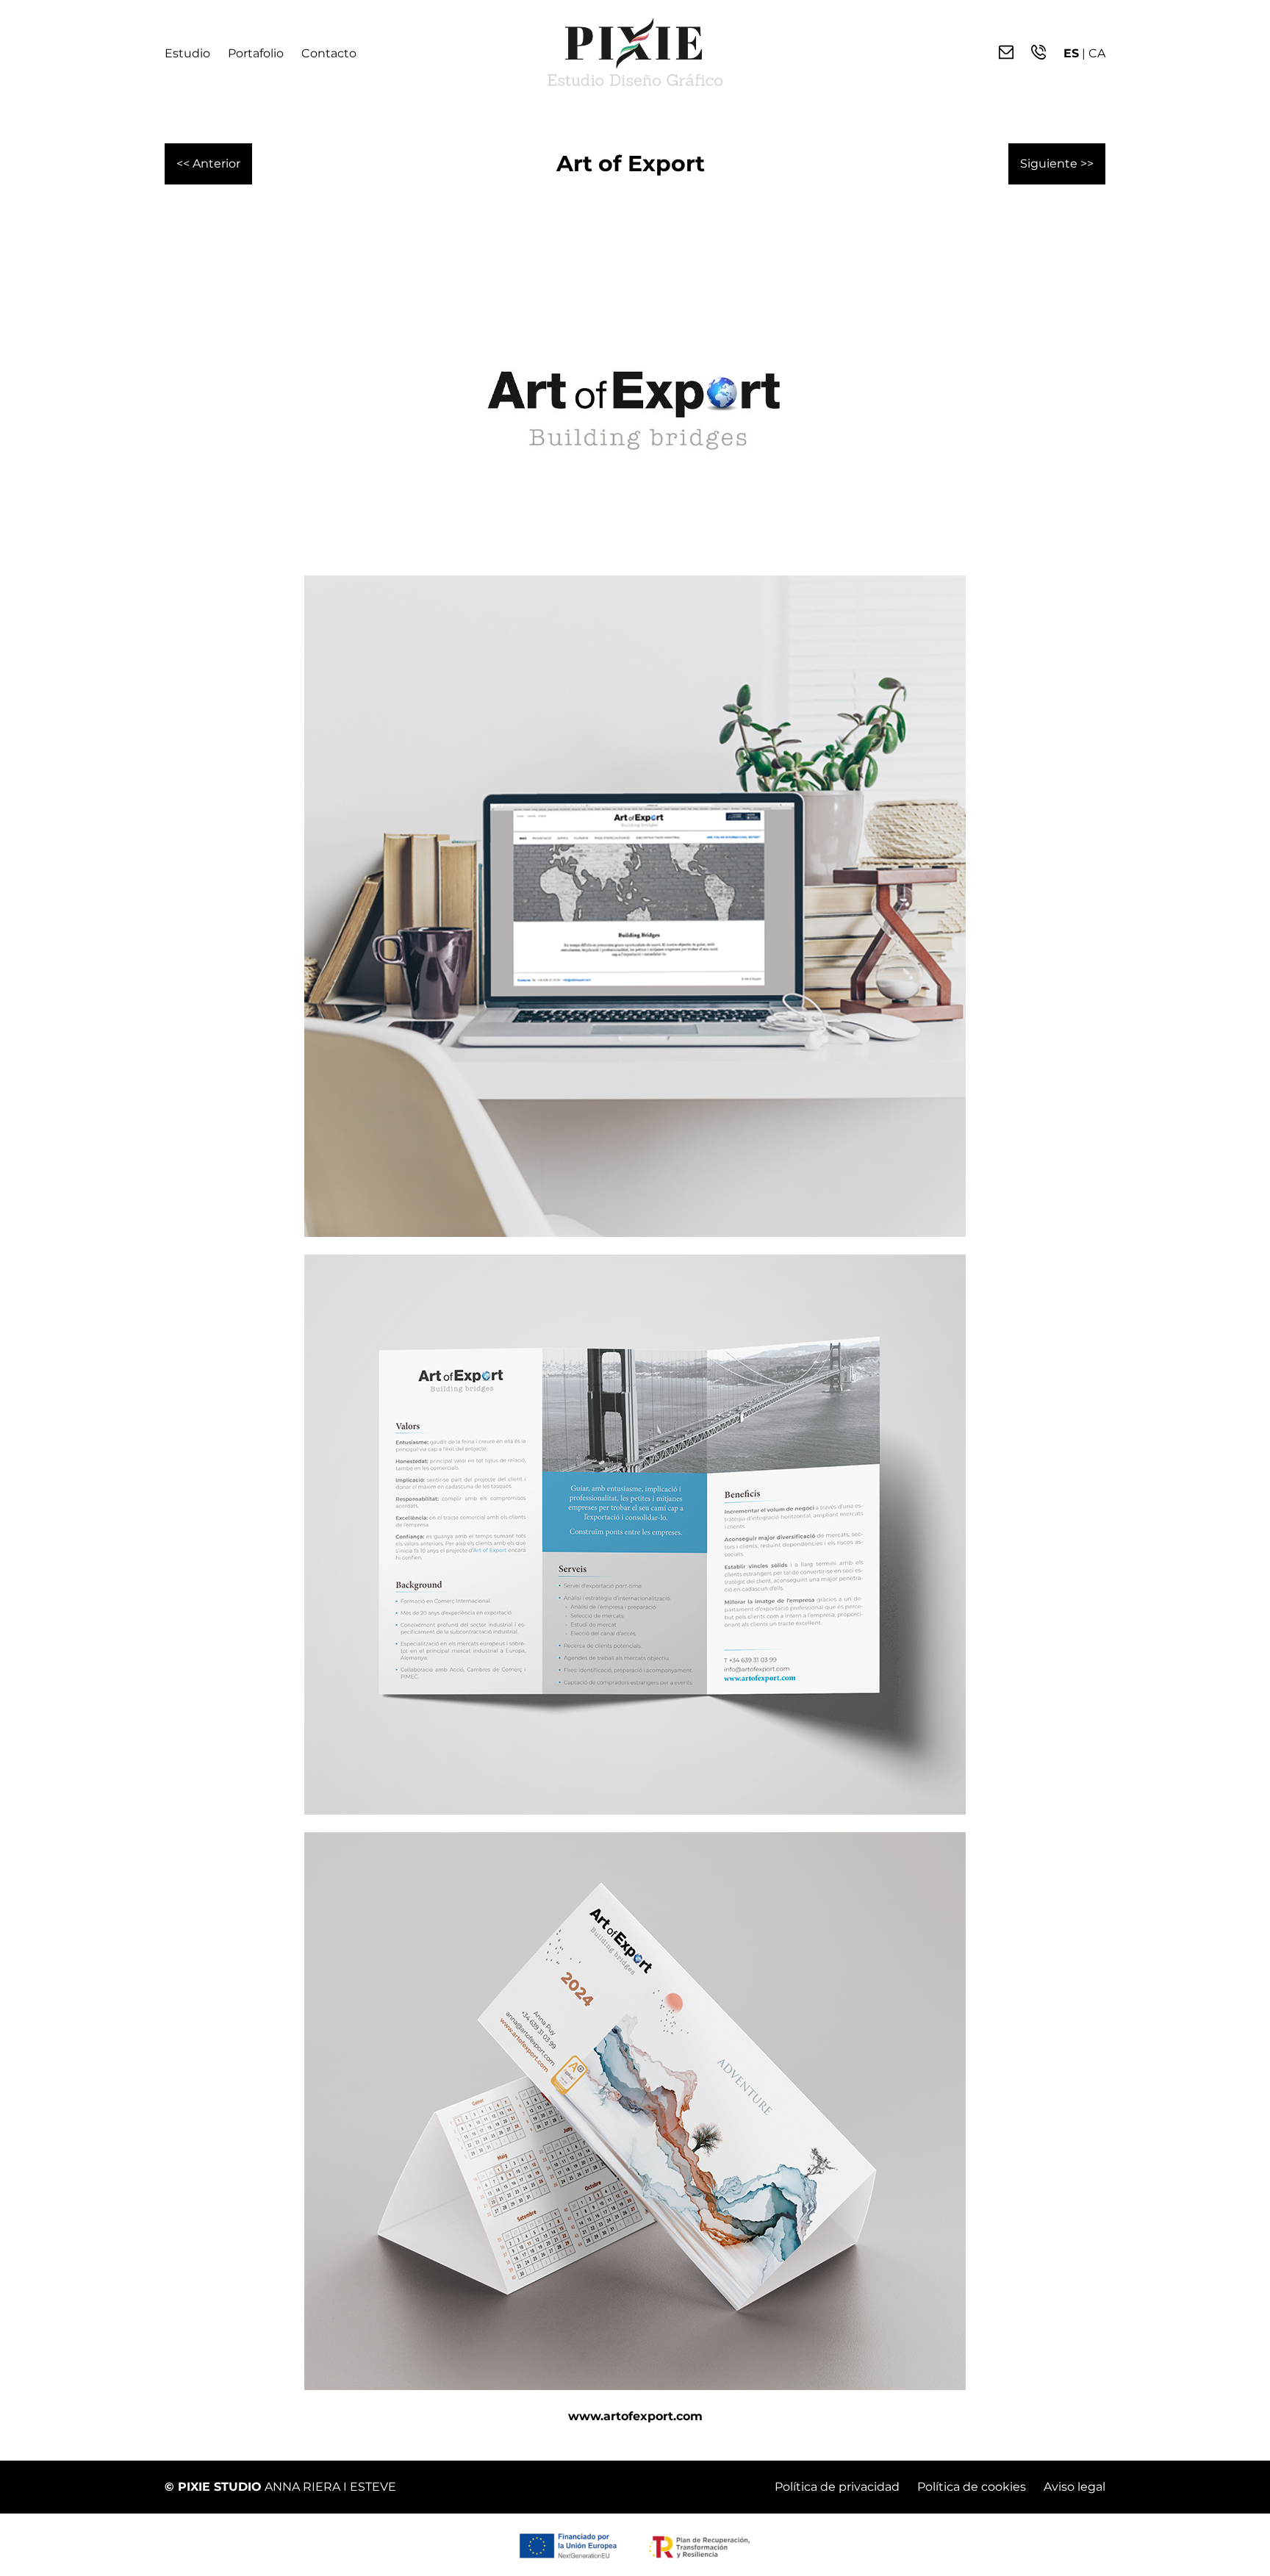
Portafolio (256, 53)
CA (1097, 53)
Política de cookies (972, 2487)
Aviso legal (1075, 2487)
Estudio (187, 53)
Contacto (329, 53)
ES (1071, 53)
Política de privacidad (837, 2487)
